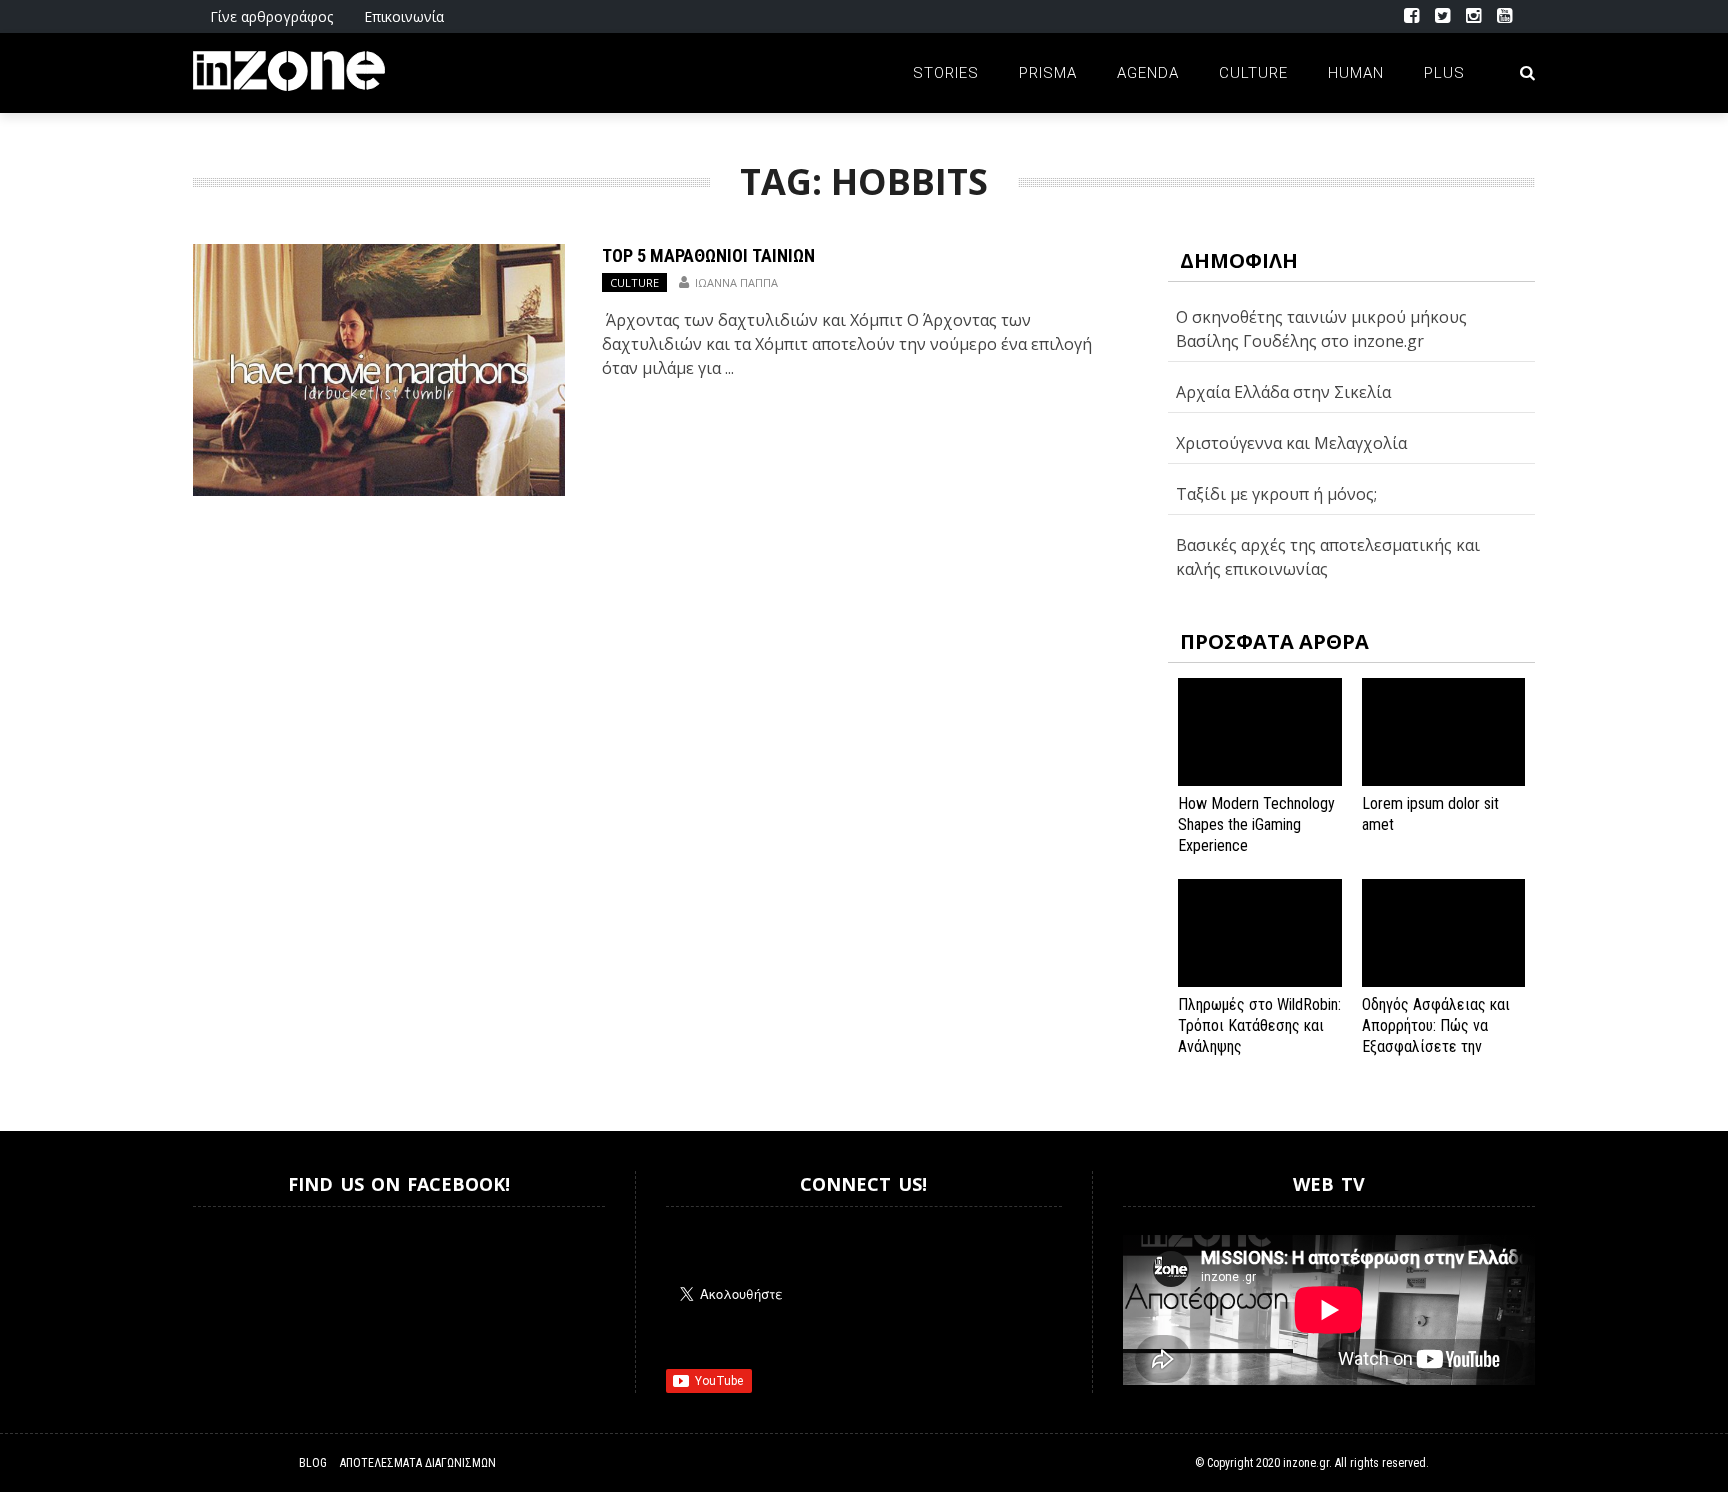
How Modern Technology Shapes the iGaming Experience (1256, 824)
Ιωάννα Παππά (736, 282)
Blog (313, 1463)
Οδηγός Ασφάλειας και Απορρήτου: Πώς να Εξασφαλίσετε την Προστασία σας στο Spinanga (1436, 1046)
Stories (946, 73)
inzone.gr (1306, 1463)
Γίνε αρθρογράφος (271, 16)
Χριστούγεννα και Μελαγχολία (1291, 443)
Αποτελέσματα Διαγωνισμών (418, 1463)
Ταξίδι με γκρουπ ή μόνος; (1276, 494)
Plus (1444, 73)
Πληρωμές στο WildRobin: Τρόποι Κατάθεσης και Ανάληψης (1259, 1025)
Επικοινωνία (404, 16)
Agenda (1148, 73)
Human (1356, 73)
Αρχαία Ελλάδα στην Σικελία (1283, 392)
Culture (1253, 73)
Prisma (1048, 73)
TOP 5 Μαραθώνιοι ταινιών (708, 255)
